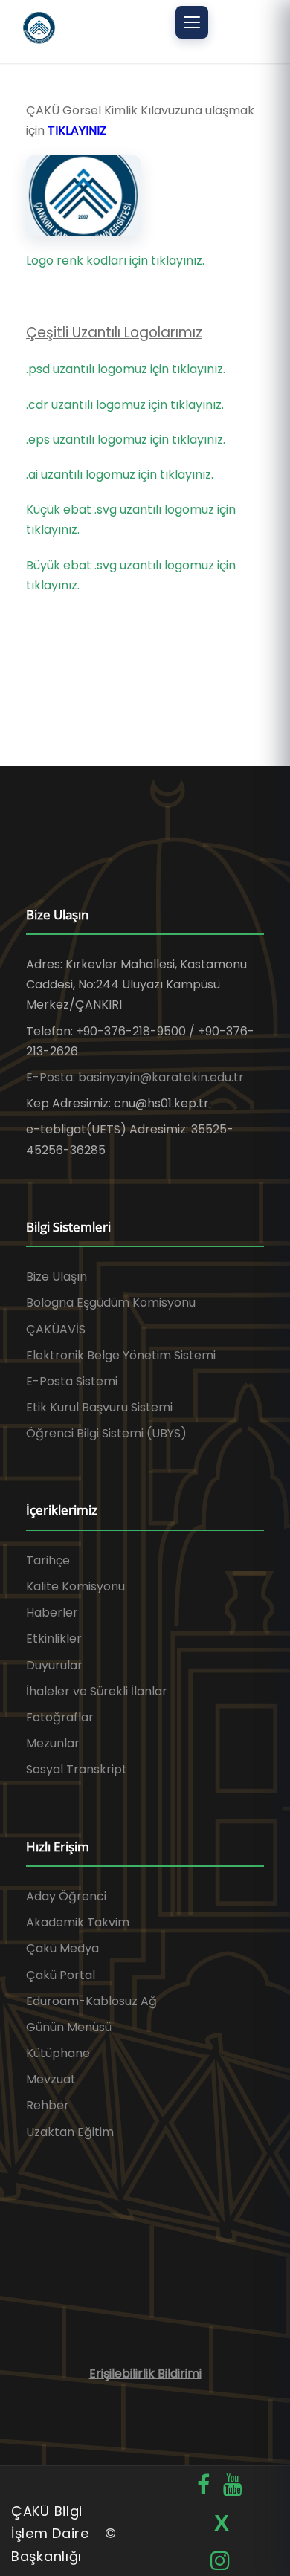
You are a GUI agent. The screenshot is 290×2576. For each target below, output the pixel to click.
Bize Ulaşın (57, 1276)
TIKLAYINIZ (77, 130)
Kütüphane (58, 2053)
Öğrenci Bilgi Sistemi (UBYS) (106, 1433)
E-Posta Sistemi (72, 1381)
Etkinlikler (54, 1638)
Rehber (48, 2105)
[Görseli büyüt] (83, 195)
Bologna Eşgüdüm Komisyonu (111, 1302)
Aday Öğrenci (66, 1896)
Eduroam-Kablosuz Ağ (91, 2001)
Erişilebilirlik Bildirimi (145, 2373)
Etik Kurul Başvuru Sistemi (99, 1407)
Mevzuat (51, 2079)
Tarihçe (48, 1560)
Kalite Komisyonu (75, 1586)
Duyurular (54, 1665)
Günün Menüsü (69, 2027)
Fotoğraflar (60, 1717)
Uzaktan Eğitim (70, 2132)
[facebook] (203, 2485)
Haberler (52, 1612)
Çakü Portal (61, 1975)
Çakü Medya (62, 1948)
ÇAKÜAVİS (56, 1329)
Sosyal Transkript (77, 1769)
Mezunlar (53, 1743)
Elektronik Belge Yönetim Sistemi (121, 1355)
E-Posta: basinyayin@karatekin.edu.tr (135, 1077)
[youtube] (233, 2485)
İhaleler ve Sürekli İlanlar (97, 1691)
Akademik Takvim (78, 1922)
